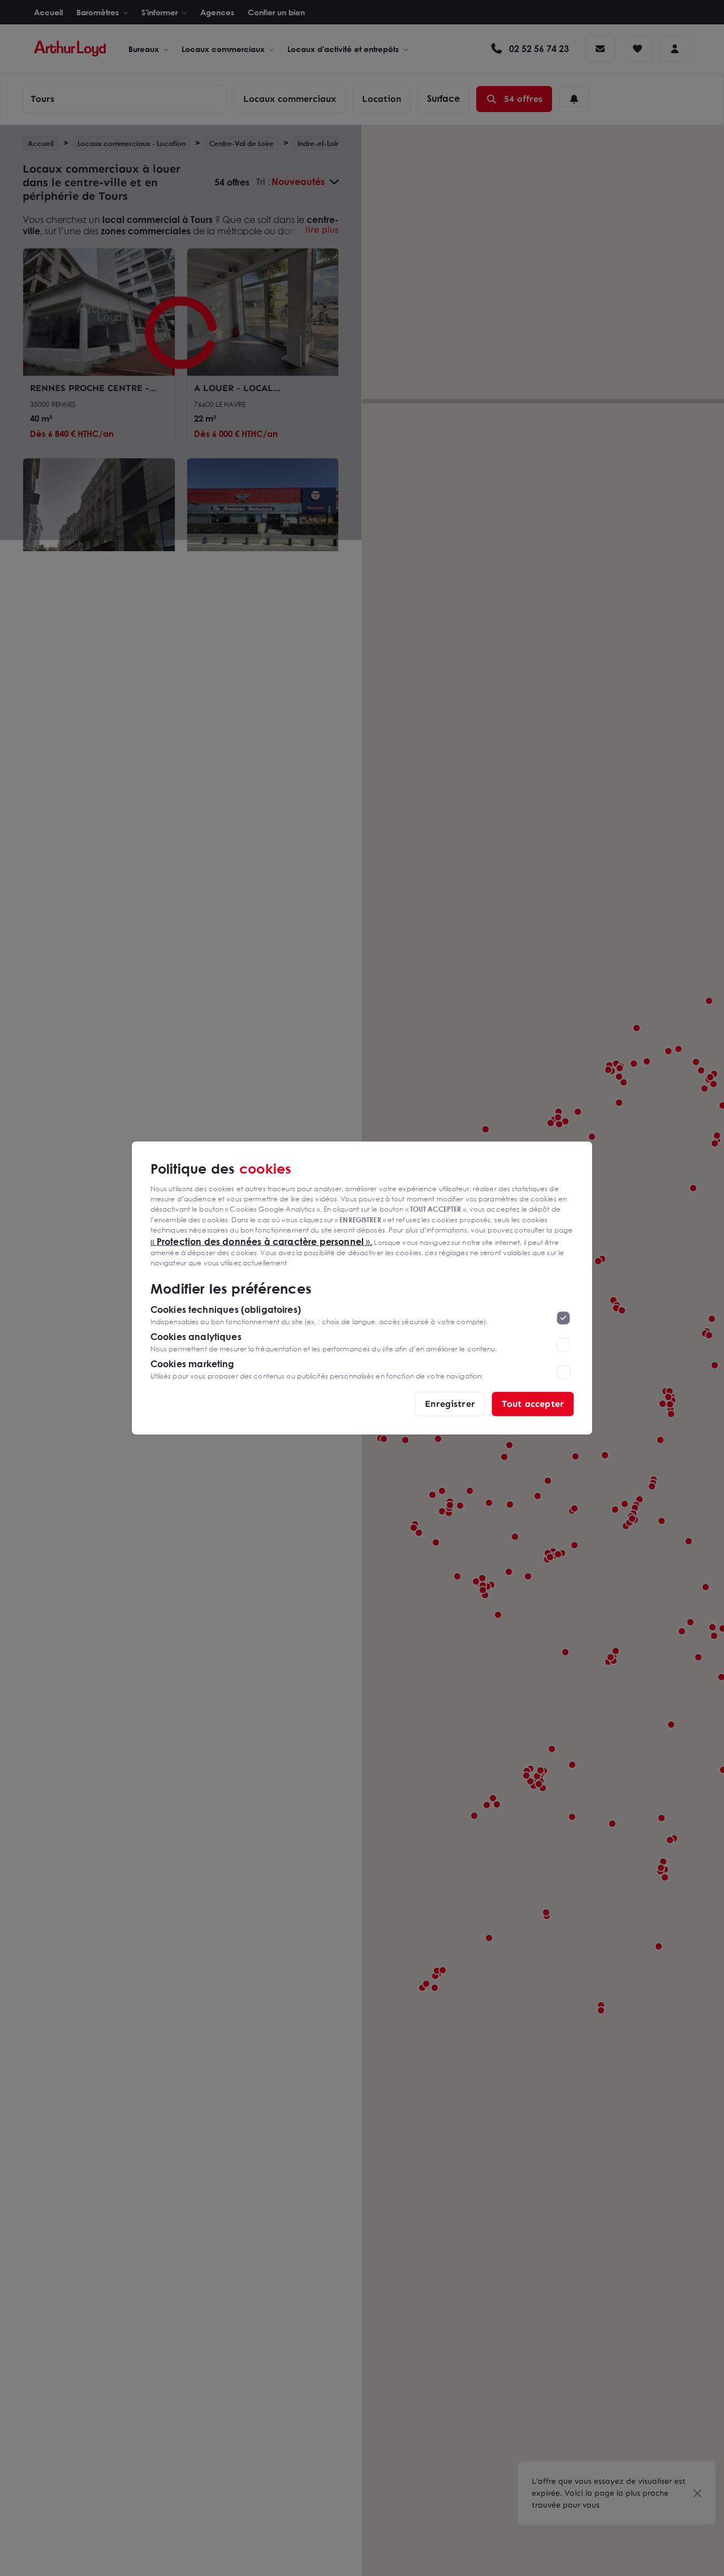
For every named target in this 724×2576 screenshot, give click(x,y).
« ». (262, 1241)
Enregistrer (450, 1404)
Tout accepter (533, 1404)
